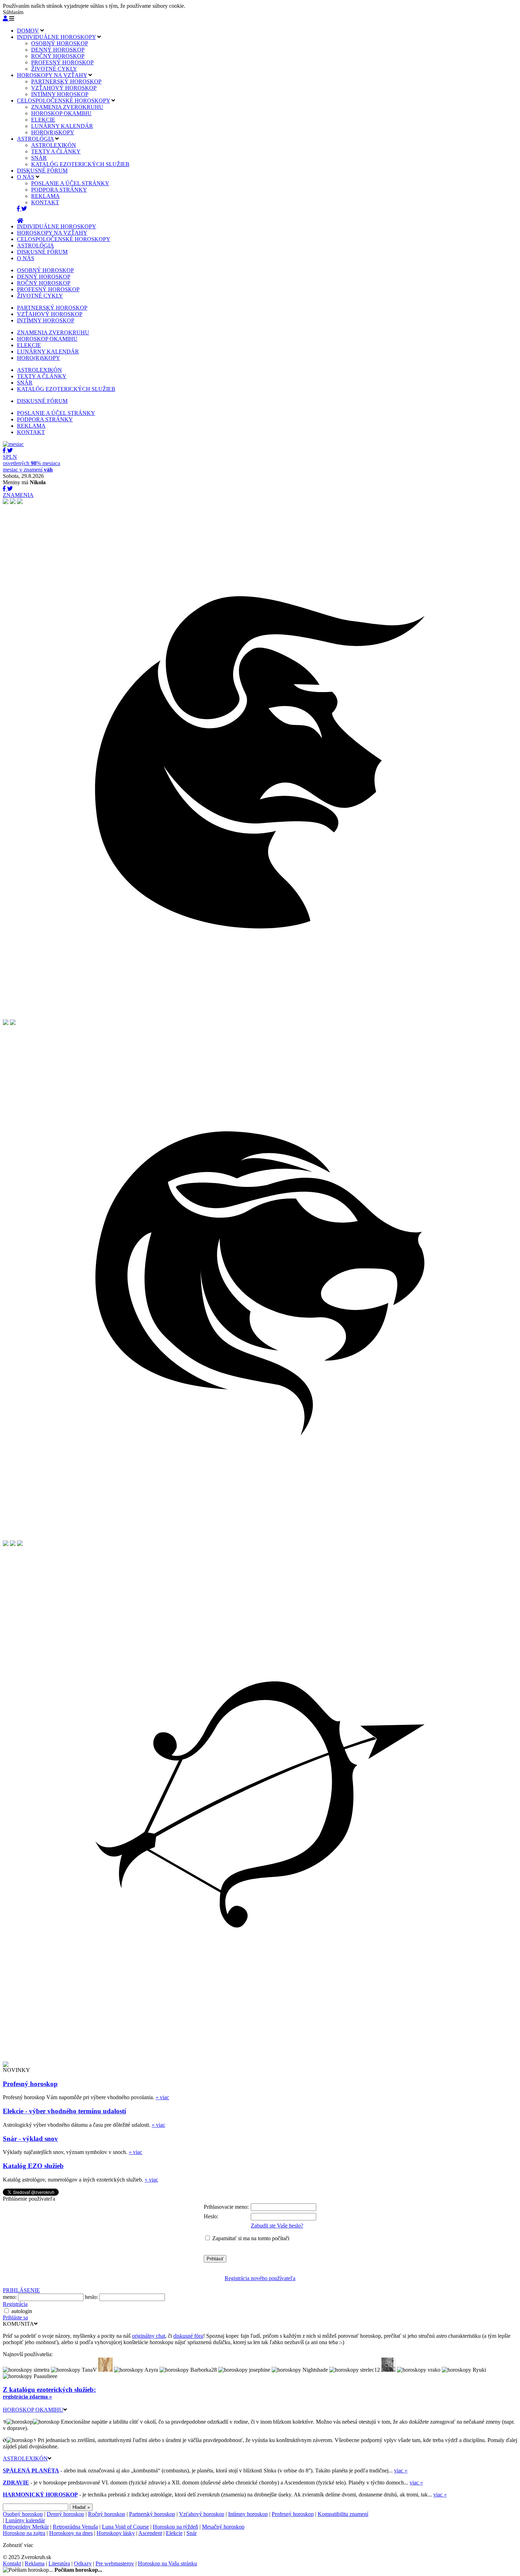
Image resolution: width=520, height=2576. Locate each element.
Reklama (35, 2563)
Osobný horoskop (23, 2514)
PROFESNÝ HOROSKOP (62, 62)
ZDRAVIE (16, 2483)
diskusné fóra (188, 2336)
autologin (22, 2311)
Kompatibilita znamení (343, 2514)
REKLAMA (45, 196)
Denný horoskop (65, 2514)
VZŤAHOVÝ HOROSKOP (64, 88)
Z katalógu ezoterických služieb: (49, 2390)
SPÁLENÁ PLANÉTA (31, 2470)
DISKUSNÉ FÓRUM (42, 171)
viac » (401, 2470)
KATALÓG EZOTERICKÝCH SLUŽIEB (80, 164)
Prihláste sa (15, 2317)
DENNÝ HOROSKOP (58, 50)
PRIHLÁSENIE (21, 2290)
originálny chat (149, 2336)
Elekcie (174, 2533)
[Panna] (6, 1544)
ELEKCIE (43, 120)
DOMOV (28, 31)
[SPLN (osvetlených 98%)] (13, 444)
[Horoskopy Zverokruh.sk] (20, 221)
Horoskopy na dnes (71, 2533)
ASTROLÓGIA (35, 139)
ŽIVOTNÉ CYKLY (54, 69)
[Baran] (20, 502)
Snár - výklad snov (30, 2139)
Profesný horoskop (30, 2084)
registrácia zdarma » (27, 2397)
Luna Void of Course (125, 2527)
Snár (192, 2533)
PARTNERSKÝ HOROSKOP (66, 81)
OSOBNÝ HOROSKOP (60, 43)
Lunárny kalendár (25, 2520)
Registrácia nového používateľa (260, 2278)
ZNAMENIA (18, 495)
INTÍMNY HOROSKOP (60, 94)
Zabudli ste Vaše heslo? (277, 2226)
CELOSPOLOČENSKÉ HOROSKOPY (63, 101)
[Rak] (13, 1023)
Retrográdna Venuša (75, 2527)
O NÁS (26, 177)
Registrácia (15, 2304)
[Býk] (260, 1017)
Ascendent (150, 2533)
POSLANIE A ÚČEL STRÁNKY (70, 183)
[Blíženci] (6, 1023)
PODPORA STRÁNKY (59, 190)
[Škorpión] (20, 1544)
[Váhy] (13, 1544)
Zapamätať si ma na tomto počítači (251, 2238)
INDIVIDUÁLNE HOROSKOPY (56, 37)
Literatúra (59, 2563)
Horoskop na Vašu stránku (167, 2563)
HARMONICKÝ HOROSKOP (40, 2495)
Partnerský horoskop (152, 2514)
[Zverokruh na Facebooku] (19, 209)
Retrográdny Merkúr (26, 2527)
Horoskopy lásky (116, 2533)
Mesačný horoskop (223, 2527)
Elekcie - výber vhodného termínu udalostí (64, 2111)
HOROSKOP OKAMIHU (61, 113)
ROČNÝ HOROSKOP (58, 56)
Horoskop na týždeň (175, 2527)
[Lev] (260, 1538)
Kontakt (12, 2563)
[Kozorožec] (6, 2065)
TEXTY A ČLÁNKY (56, 151)
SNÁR (39, 158)
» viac (162, 2097)
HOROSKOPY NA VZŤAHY (52, 75)
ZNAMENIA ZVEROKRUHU (67, 107)
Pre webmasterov (115, 2563)
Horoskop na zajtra (24, 2533)
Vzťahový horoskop (202, 2514)
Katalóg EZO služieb (33, 2166)
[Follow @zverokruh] (24, 209)
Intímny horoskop (248, 2514)
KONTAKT (45, 202)
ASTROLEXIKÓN (54, 145)
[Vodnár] (6, 502)
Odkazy (83, 2563)
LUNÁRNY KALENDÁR (62, 126)
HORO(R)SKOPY (53, 132)
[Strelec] (260, 2059)
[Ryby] (13, 502)
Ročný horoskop (107, 2514)
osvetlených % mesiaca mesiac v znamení (31, 463)
